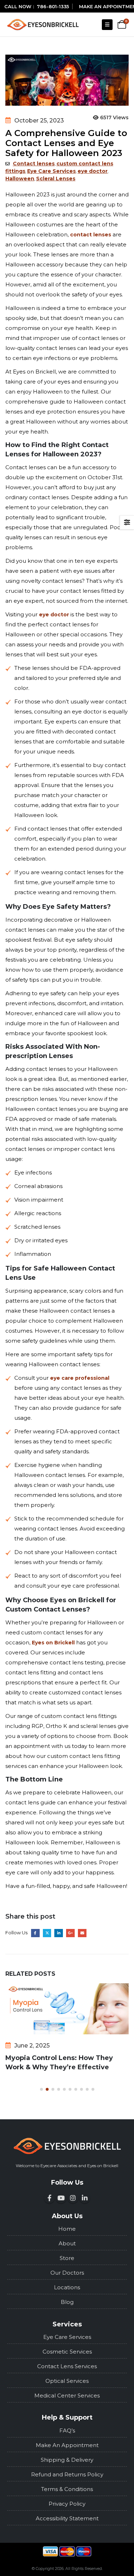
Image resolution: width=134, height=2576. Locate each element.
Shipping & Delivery (67, 2460)
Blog (67, 2302)
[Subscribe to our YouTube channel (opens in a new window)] (61, 2198)
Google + (70, 1933)
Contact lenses (34, 164)
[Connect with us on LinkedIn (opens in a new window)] (85, 2198)
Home (67, 2229)
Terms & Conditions (67, 2489)
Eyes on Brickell (53, 1643)
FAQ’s (67, 2430)
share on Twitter (47, 1933)
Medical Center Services (67, 2395)
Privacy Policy (67, 2504)
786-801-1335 (53, 6)
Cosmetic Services (67, 2352)
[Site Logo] (43, 24)
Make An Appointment (67, 2445)
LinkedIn (59, 1933)
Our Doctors (67, 2273)
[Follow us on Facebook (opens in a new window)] (49, 2198)
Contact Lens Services (67, 2366)
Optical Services (67, 2381)
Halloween (20, 179)
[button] (107, 25)
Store (67, 2258)
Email (82, 1933)
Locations (67, 2287)
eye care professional (80, 1378)
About (67, 2243)
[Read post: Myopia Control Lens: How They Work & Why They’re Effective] (67, 2009)
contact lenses (91, 235)
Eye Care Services (51, 171)
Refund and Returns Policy (67, 2474)
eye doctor (93, 171)
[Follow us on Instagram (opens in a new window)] (73, 2198)
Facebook (35, 1933)
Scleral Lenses (56, 179)
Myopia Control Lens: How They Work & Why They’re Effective (59, 2063)
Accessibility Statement (67, 2518)
